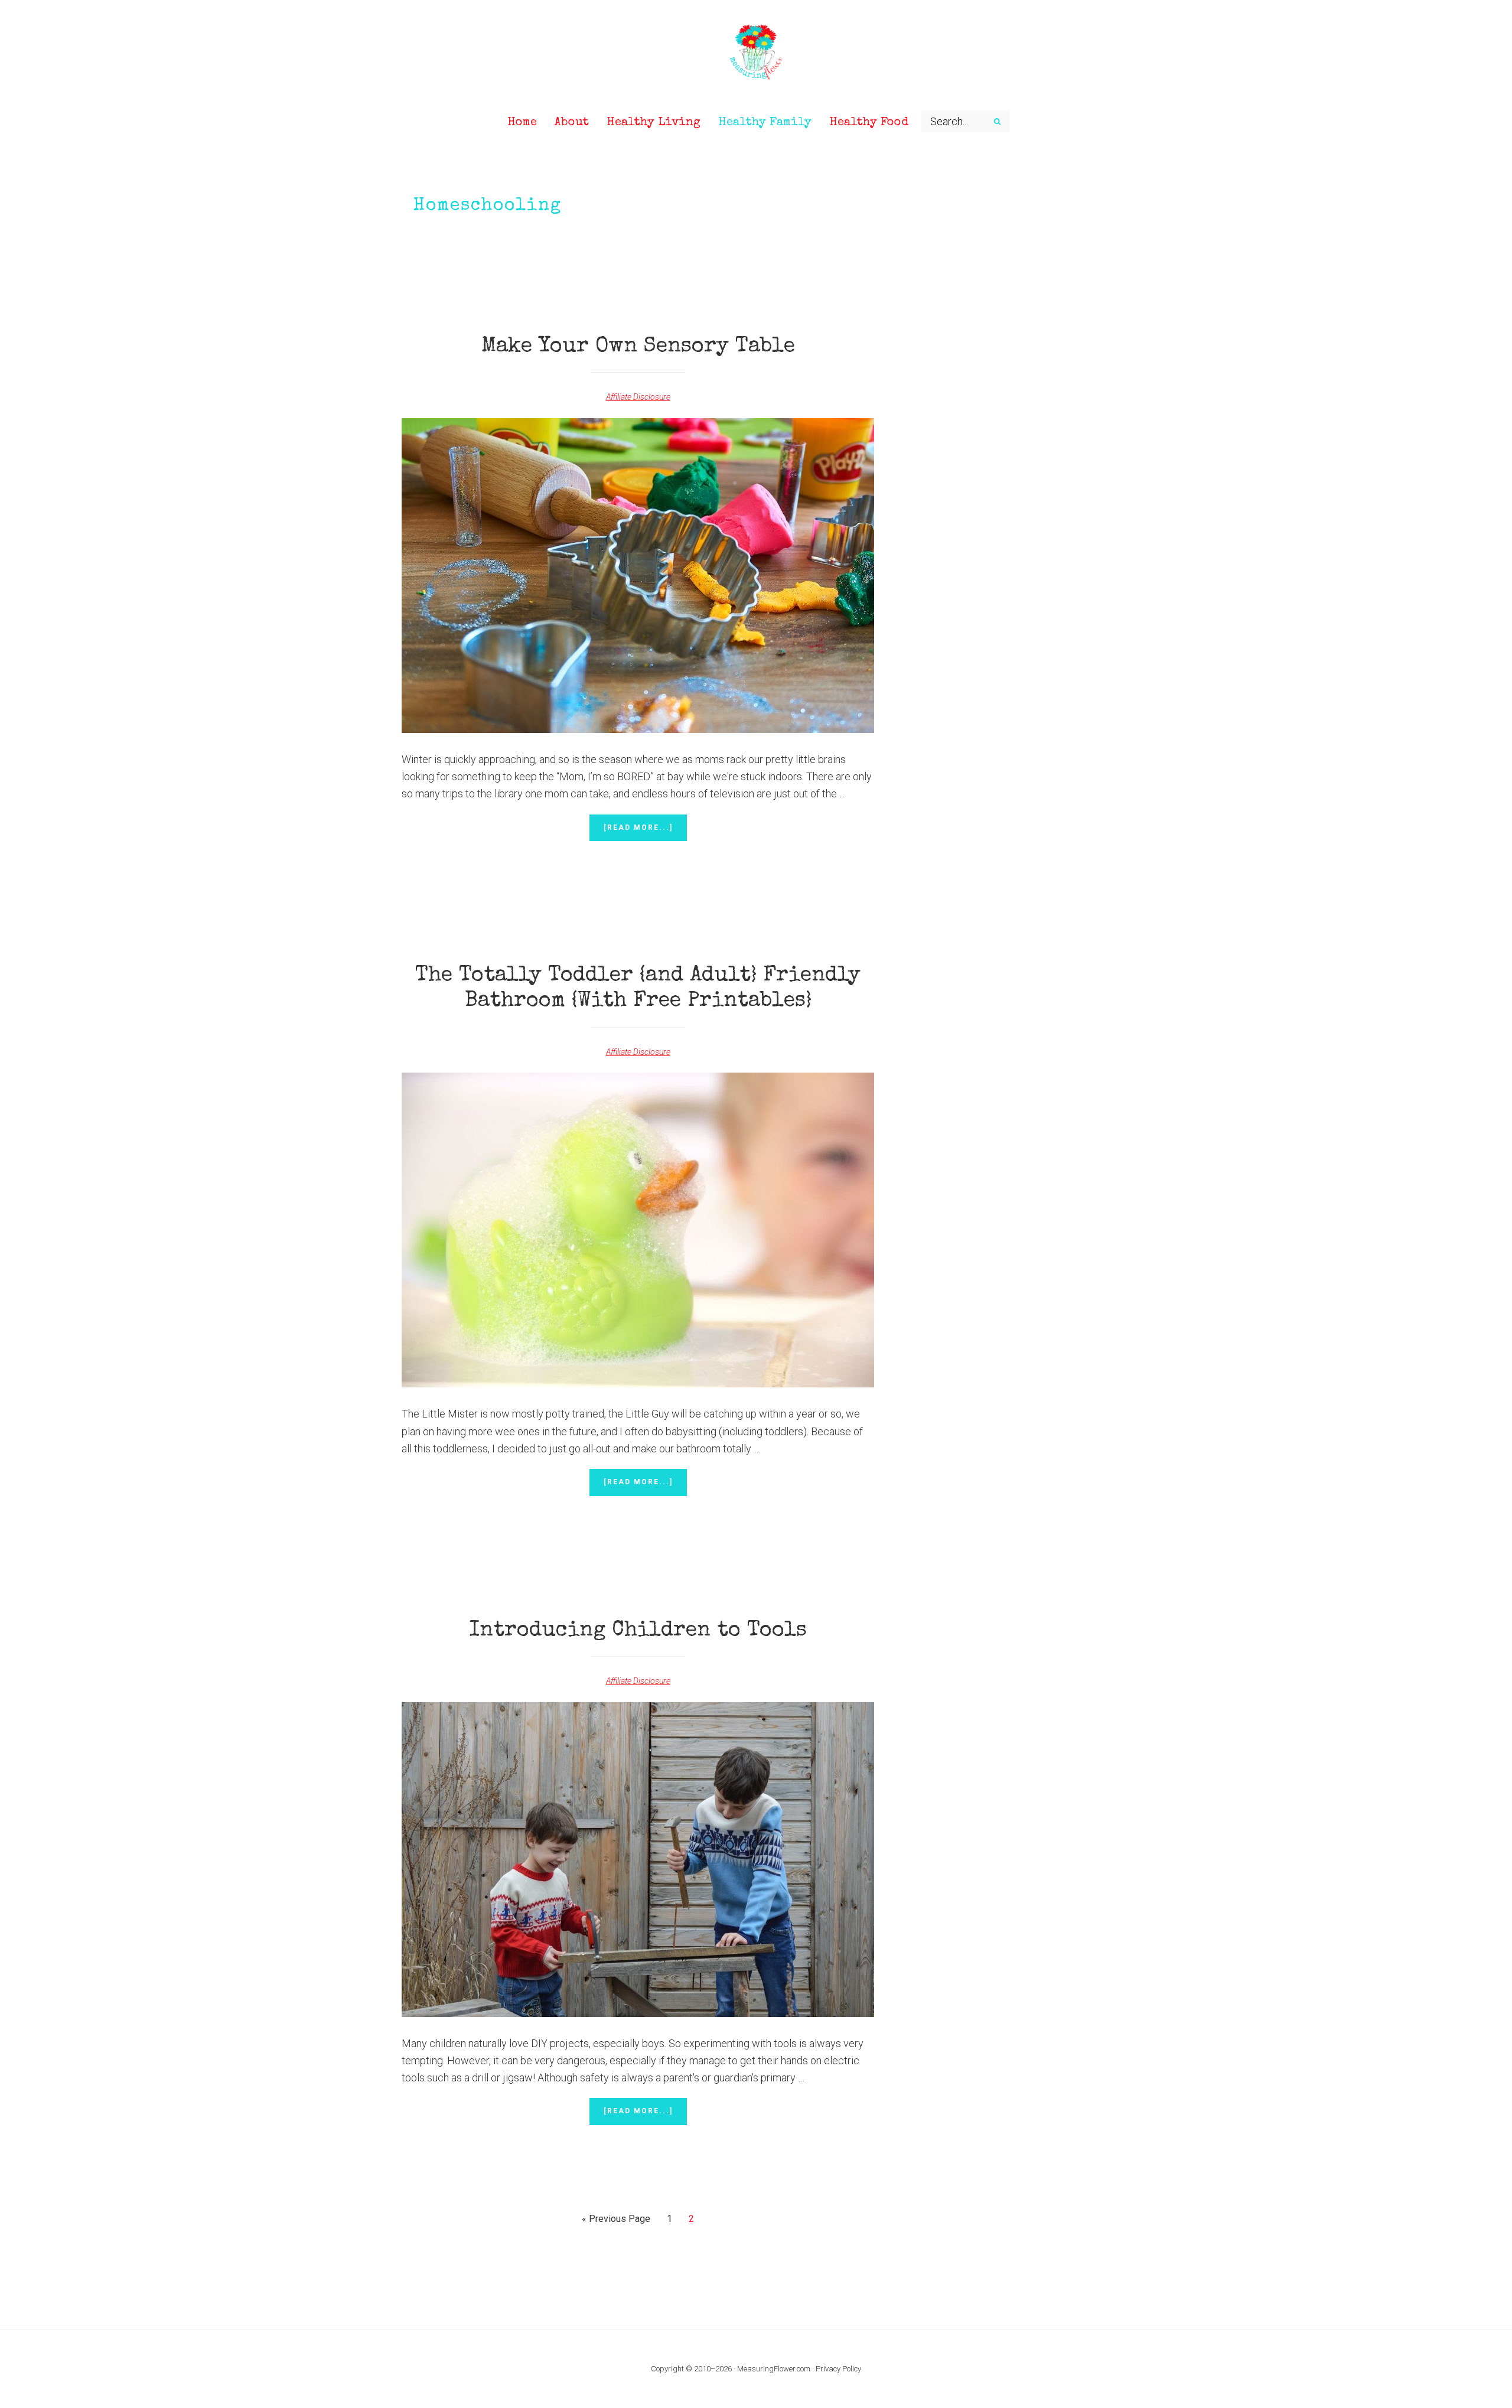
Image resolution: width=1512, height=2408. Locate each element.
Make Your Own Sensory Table (638, 347)
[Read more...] (645, 832)
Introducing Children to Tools (638, 1631)
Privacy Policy (838, 2369)
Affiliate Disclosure (638, 397)
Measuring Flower (756, 53)
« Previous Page (616, 2222)
